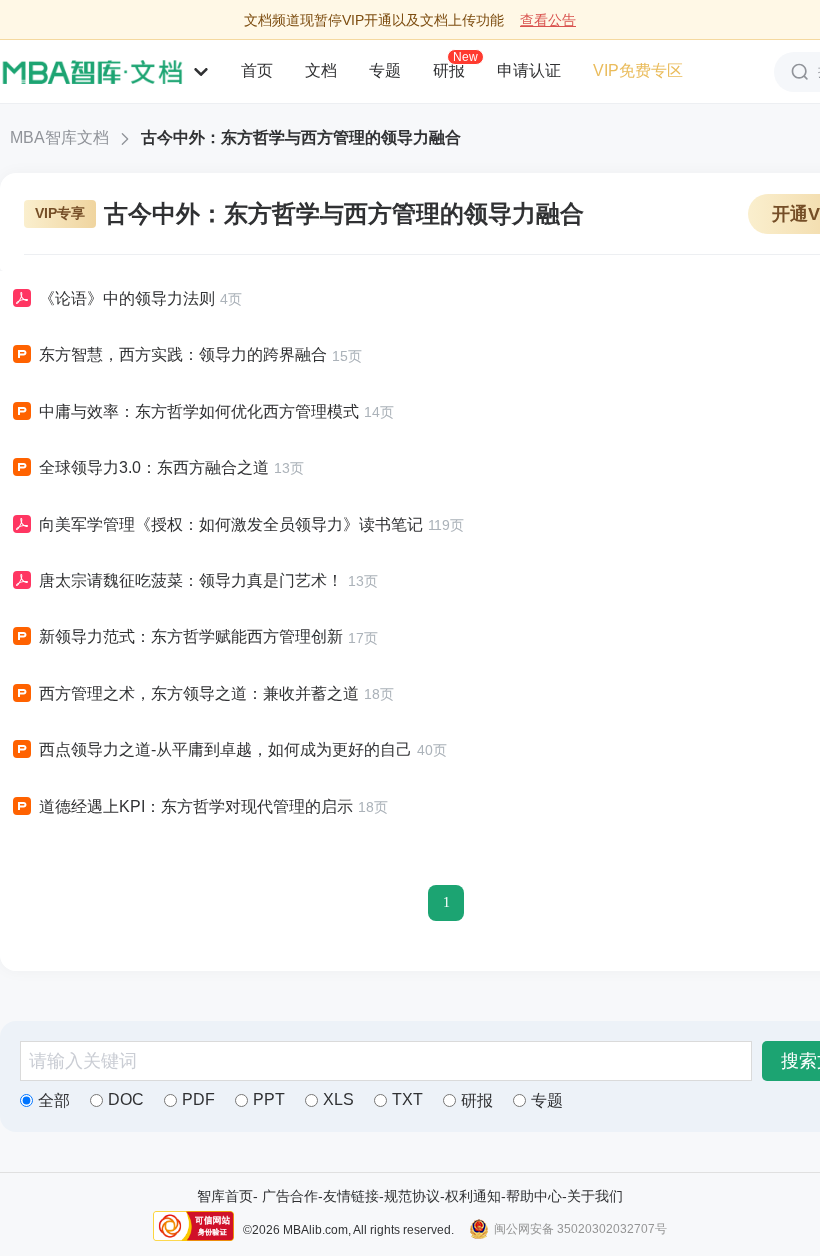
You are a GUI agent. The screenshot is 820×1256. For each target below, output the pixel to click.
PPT (269, 1099)
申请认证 (529, 70)
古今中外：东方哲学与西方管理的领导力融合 (301, 137)
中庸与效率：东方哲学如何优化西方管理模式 (199, 411)
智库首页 (225, 1196)
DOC (126, 1099)
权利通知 (473, 1196)
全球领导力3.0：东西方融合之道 (154, 467)
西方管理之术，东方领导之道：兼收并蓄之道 (199, 693)
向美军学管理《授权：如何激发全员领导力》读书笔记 (231, 524)
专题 (385, 70)
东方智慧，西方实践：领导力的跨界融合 (183, 354)
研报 (449, 70)
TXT (407, 1099)
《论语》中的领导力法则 (127, 298)
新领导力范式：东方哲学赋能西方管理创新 (191, 636)
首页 (257, 70)
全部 (54, 1100)
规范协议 (412, 1196)
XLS (338, 1099)
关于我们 (595, 1196)
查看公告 (548, 20)
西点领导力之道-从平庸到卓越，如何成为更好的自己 (225, 749)
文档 (321, 70)
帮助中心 (534, 1196)
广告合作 (290, 1196)
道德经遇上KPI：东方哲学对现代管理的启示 (196, 806)
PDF (198, 1099)
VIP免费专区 (638, 70)
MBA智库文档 (59, 137)
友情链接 (351, 1196)
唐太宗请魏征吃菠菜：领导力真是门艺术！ (191, 580)
